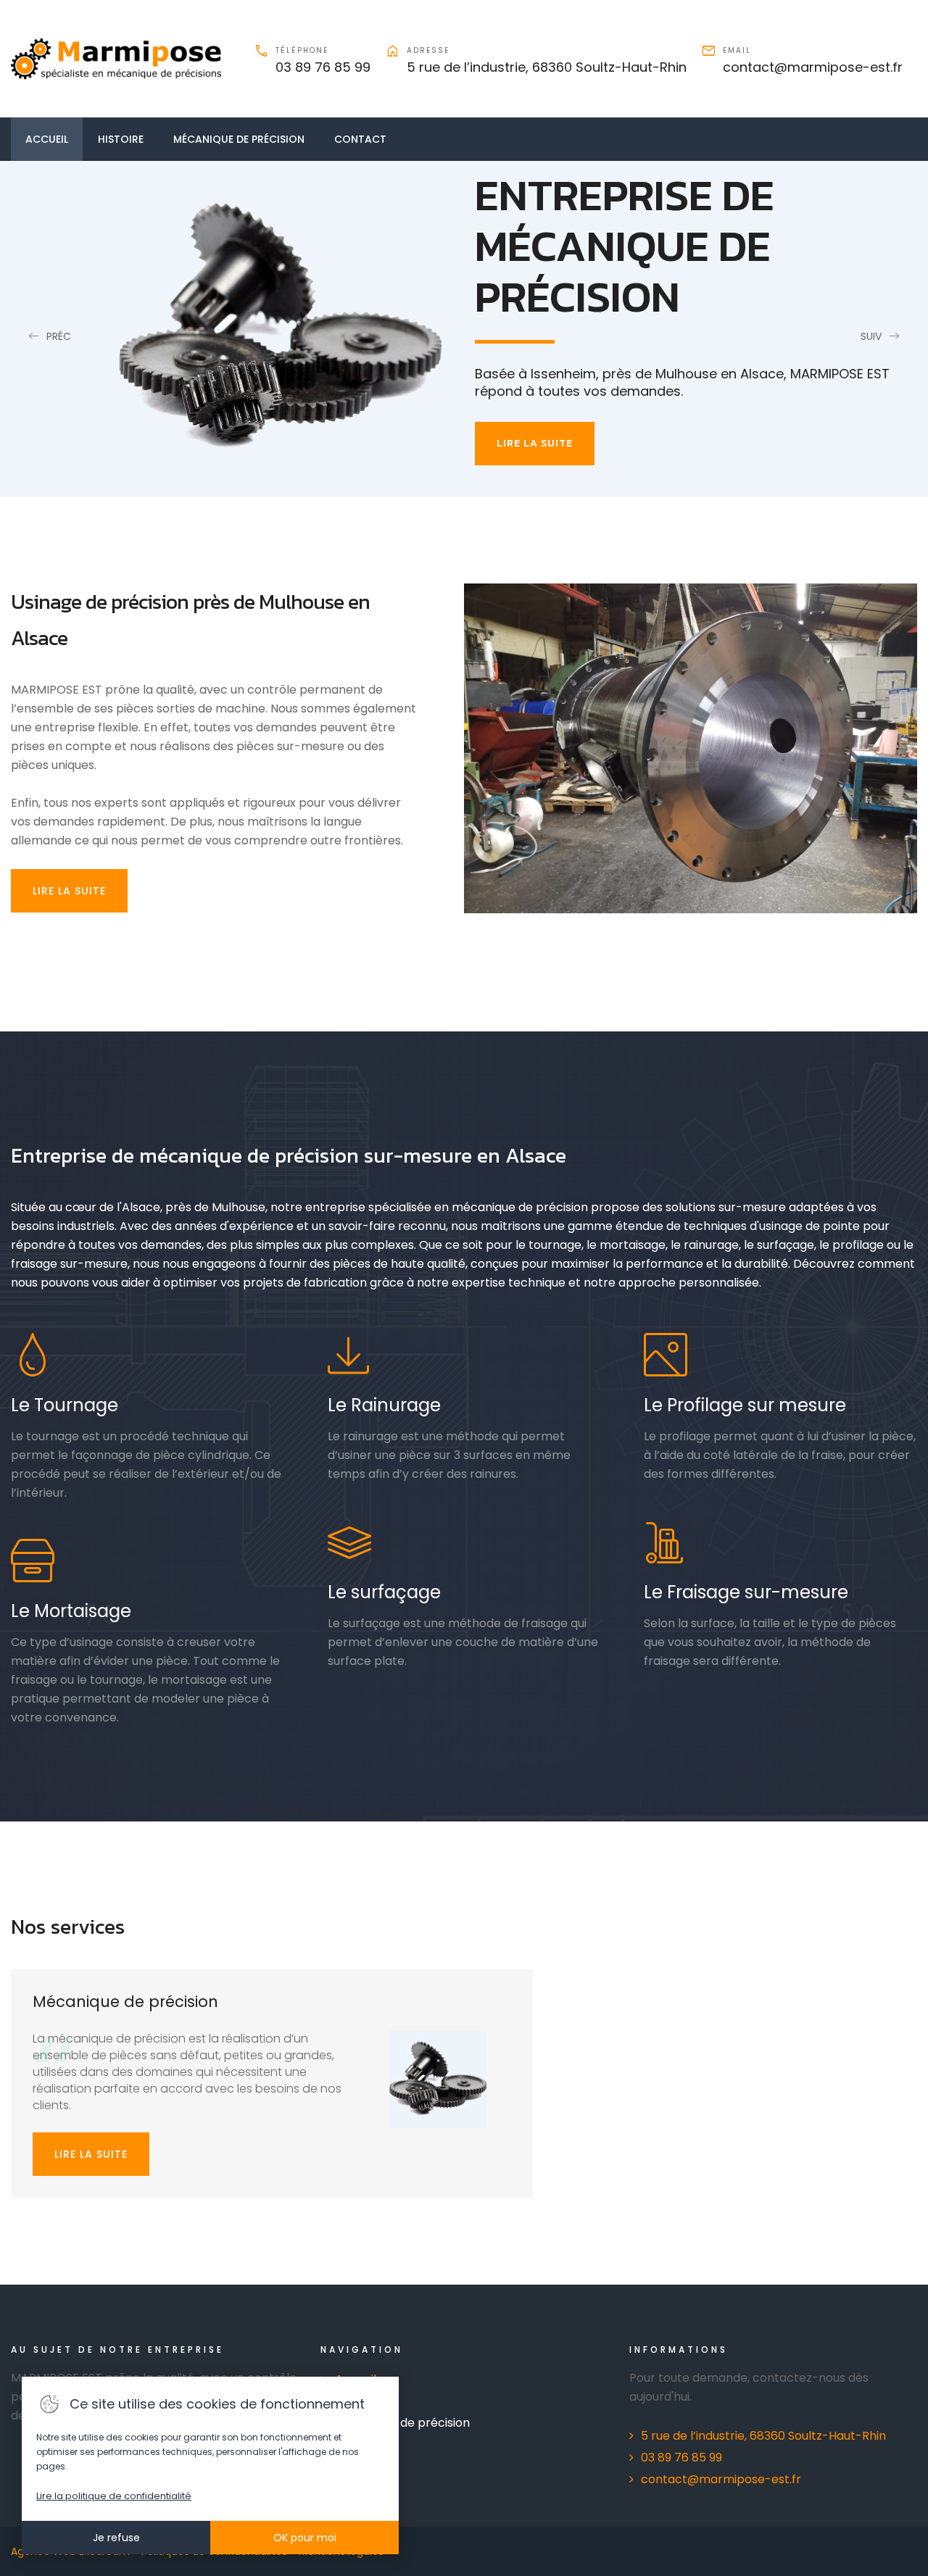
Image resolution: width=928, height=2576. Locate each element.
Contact (360, 139)
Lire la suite (91, 2154)
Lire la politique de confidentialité (114, 2496)
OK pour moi (305, 2538)
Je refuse (116, 2538)
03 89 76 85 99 (323, 67)
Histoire (121, 139)
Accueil (47, 139)
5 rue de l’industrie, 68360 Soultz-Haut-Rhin (547, 67)
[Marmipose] (116, 59)
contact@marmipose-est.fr (813, 67)
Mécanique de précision (239, 139)
